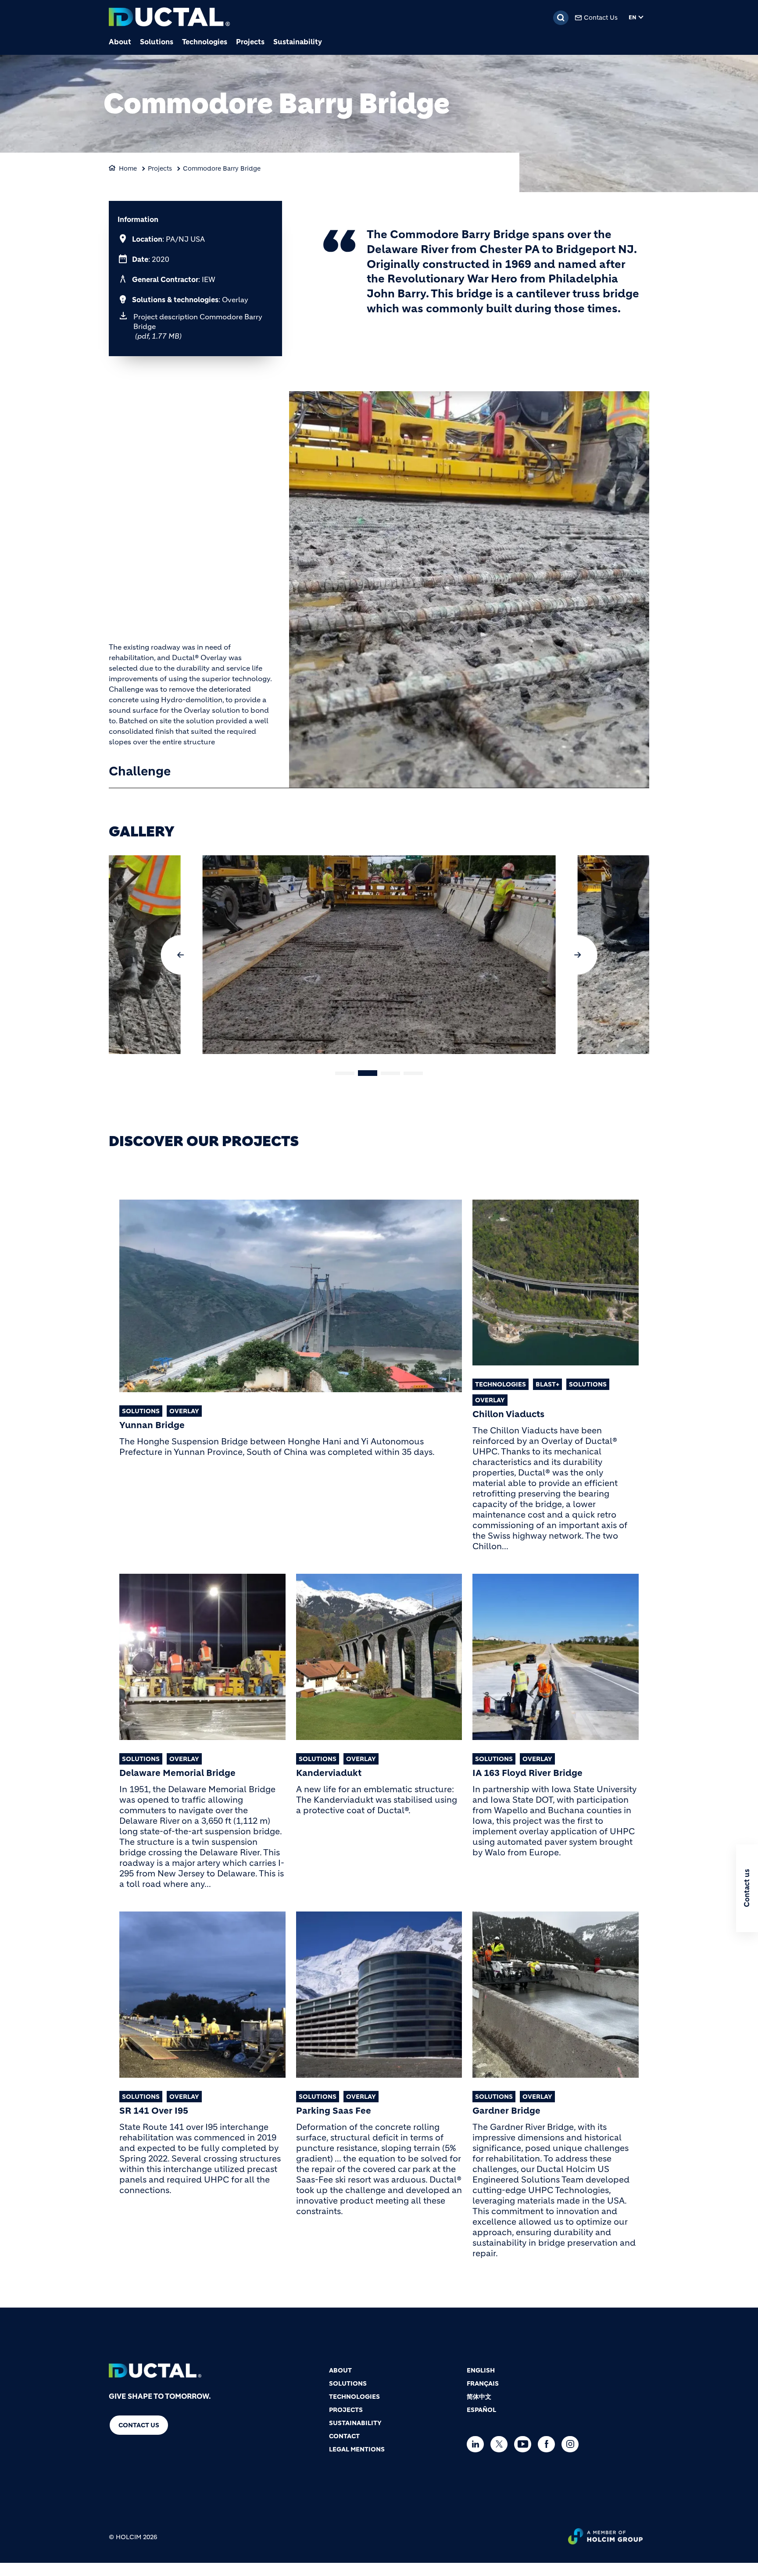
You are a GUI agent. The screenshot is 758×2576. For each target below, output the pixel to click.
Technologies (205, 42)
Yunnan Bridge (152, 1426)
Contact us (139, 2425)
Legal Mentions (357, 2449)
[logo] (169, 18)
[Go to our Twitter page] (501, 2444)
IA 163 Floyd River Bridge (527, 1773)
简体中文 (479, 2397)
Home (128, 168)
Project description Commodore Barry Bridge (198, 326)
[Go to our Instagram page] (572, 2444)
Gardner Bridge (506, 2111)
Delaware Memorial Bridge (177, 1773)
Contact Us (601, 18)
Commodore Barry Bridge (222, 168)
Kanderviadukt (329, 1773)
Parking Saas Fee (334, 2111)
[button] (181, 955)
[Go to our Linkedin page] (477, 2444)
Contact (344, 2436)
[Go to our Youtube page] (525, 2444)
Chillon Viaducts (508, 1415)
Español (481, 2410)
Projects (250, 42)
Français (483, 2383)
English (481, 2370)
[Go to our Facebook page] (549, 2444)
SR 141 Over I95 (154, 2111)
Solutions (157, 42)
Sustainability (298, 42)
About (120, 42)
